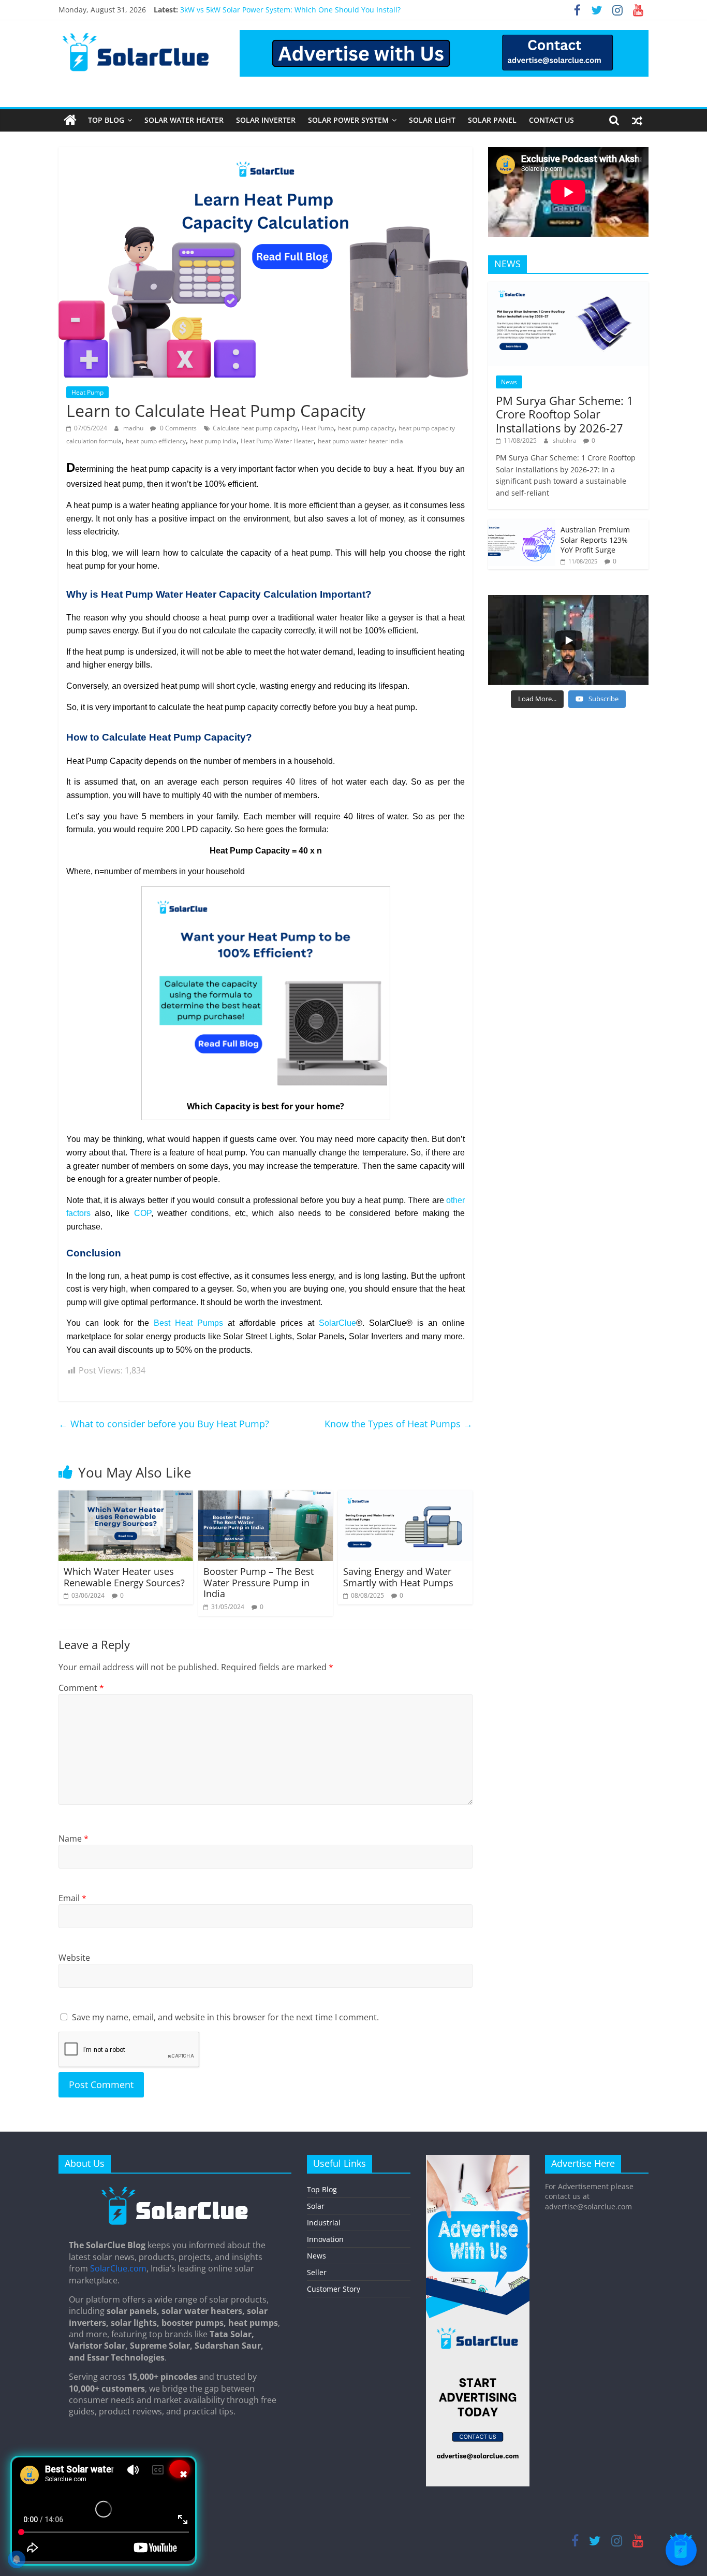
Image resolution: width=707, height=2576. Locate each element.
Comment (81, 1688)
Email (72, 1898)
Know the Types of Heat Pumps (399, 1424)
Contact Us (551, 120)
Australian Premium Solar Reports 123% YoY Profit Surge (595, 540)
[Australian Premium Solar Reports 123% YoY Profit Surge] (522, 525)
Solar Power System (348, 120)
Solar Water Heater (184, 120)
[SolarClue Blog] (175, 2190)
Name (73, 1839)
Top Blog (106, 120)
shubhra (565, 440)
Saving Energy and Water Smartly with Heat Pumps (398, 1577)
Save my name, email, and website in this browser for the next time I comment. (225, 2017)
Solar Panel (492, 120)
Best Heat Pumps (188, 1323)
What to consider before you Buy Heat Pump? (164, 1424)
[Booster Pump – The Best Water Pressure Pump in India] (266, 1497)
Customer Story (334, 2289)
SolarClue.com (118, 2268)
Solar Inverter (266, 120)
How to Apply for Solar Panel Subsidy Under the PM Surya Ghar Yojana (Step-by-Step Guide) (339, 8)
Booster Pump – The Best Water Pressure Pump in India (259, 1582)
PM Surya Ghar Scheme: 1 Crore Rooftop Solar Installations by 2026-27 (565, 414)
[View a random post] (637, 120)
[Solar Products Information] (70, 120)
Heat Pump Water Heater (277, 441)
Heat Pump (87, 392)
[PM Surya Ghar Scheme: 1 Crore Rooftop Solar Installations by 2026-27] (568, 287)
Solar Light (432, 120)
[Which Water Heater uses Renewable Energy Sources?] (126, 1497)
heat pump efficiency (156, 441)
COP (143, 1213)
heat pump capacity (366, 428)
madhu (134, 428)
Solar (316, 2206)
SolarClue (337, 1323)
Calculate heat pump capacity (255, 428)
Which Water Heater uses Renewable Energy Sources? (124, 1577)
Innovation (325, 2239)
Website (74, 1958)
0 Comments (178, 428)
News (509, 382)
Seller (317, 2272)
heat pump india (213, 441)
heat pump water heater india (360, 441)
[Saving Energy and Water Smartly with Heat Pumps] (405, 1497)
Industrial (324, 2223)
